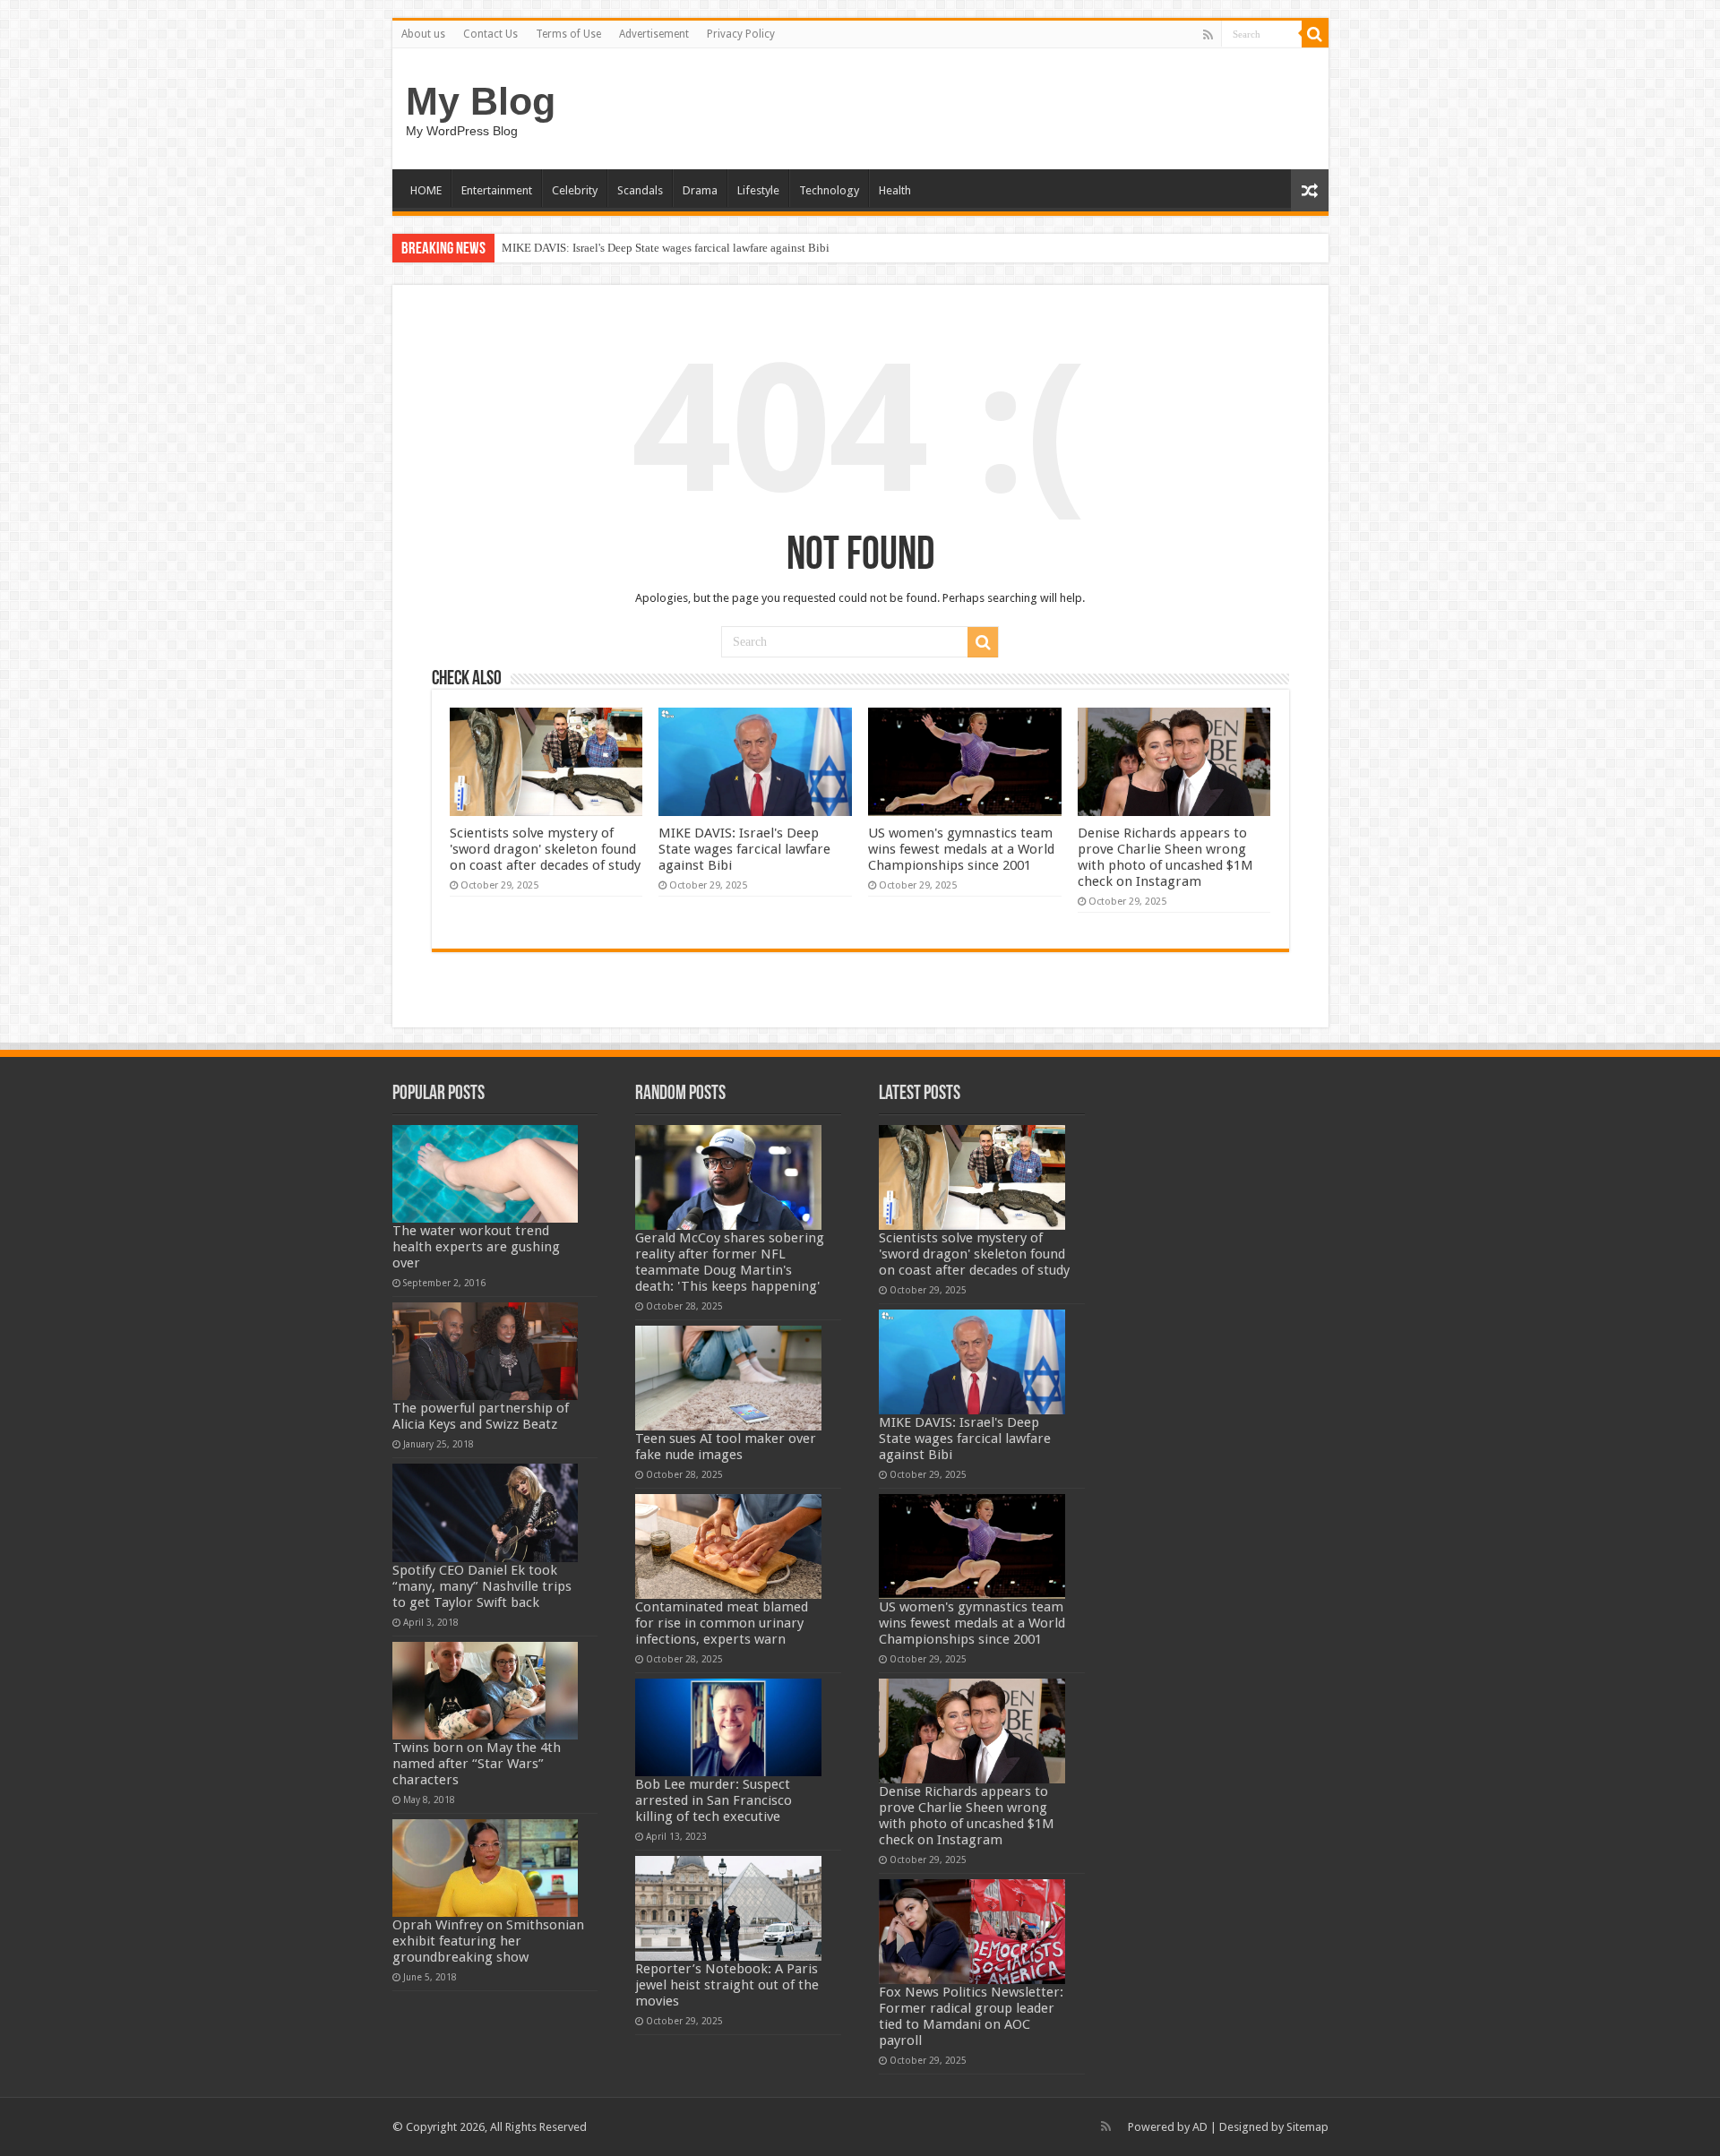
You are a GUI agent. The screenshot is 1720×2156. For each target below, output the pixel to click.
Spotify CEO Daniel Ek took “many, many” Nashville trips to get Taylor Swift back (482, 1586)
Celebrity (575, 190)
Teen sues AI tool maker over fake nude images (726, 1447)
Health (895, 190)
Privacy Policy (741, 34)
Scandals (640, 190)
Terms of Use (568, 34)
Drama (700, 190)
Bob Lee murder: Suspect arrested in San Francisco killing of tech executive (714, 1800)
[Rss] (1208, 35)
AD (1200, 2127)
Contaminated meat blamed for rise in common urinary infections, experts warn (722, 1623)
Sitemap (1307, 2127)
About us (423, 34)
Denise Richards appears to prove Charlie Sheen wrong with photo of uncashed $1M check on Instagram (1165, 857)
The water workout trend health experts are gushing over (476, 1247)
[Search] (1315, 34)
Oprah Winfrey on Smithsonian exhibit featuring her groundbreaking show (488, 1941)
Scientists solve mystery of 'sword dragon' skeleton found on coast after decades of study (545, 849)
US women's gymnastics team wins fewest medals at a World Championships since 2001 (961, 849)
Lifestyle (758, 190)
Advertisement (654, 34)
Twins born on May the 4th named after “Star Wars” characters (477, 1764)
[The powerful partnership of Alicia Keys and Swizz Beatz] (486, 1351)
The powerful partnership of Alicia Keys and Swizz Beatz (481, 1416)
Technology (829, 190)
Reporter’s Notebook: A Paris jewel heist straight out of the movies (727, 1985)
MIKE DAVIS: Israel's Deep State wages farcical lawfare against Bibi (666, 248)
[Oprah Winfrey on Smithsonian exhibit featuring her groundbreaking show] (486, 1868)
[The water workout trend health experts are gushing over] (486, 1174)
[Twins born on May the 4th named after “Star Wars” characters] (486, 1691)
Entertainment (497, 190)
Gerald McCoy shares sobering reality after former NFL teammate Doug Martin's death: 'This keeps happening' (730, 1262)
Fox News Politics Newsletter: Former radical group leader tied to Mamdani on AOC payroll (971, 2016)
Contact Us (490, 34)
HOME (426, 190)
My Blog (481, 101)
